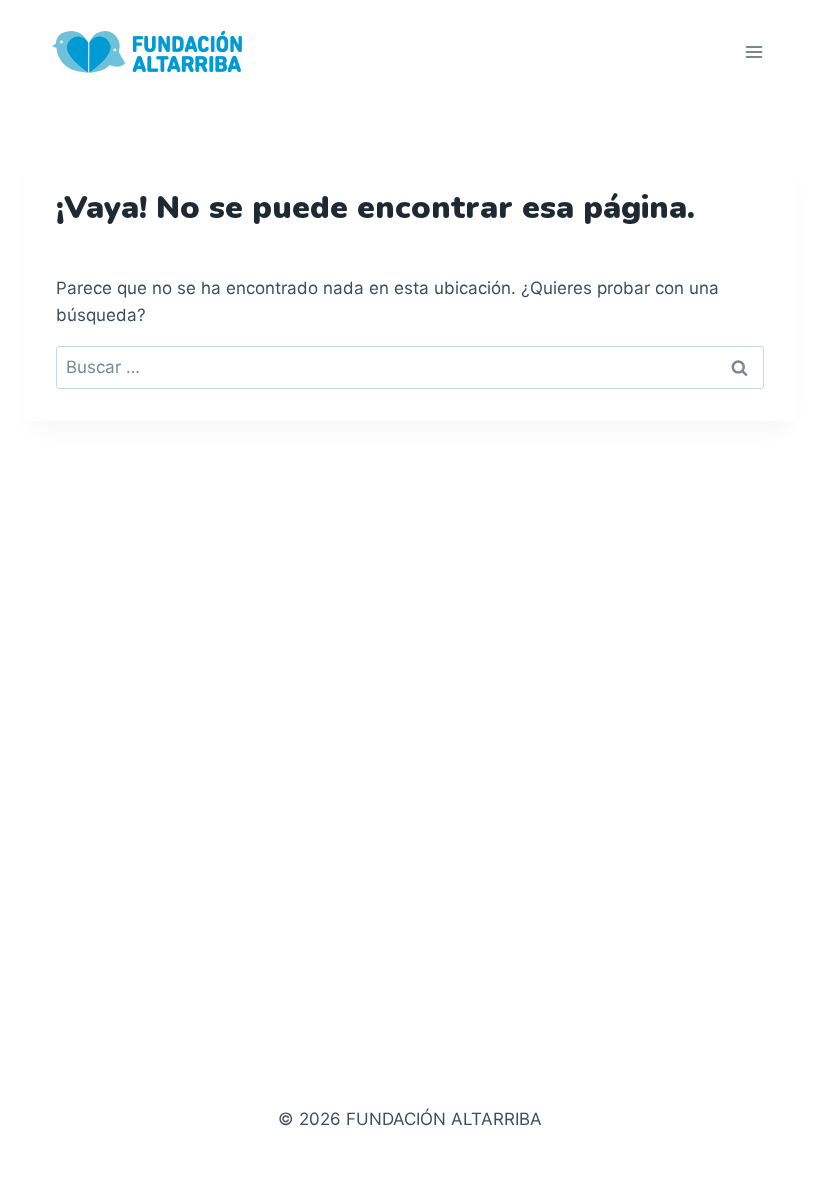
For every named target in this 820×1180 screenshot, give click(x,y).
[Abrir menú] (753, 51)
